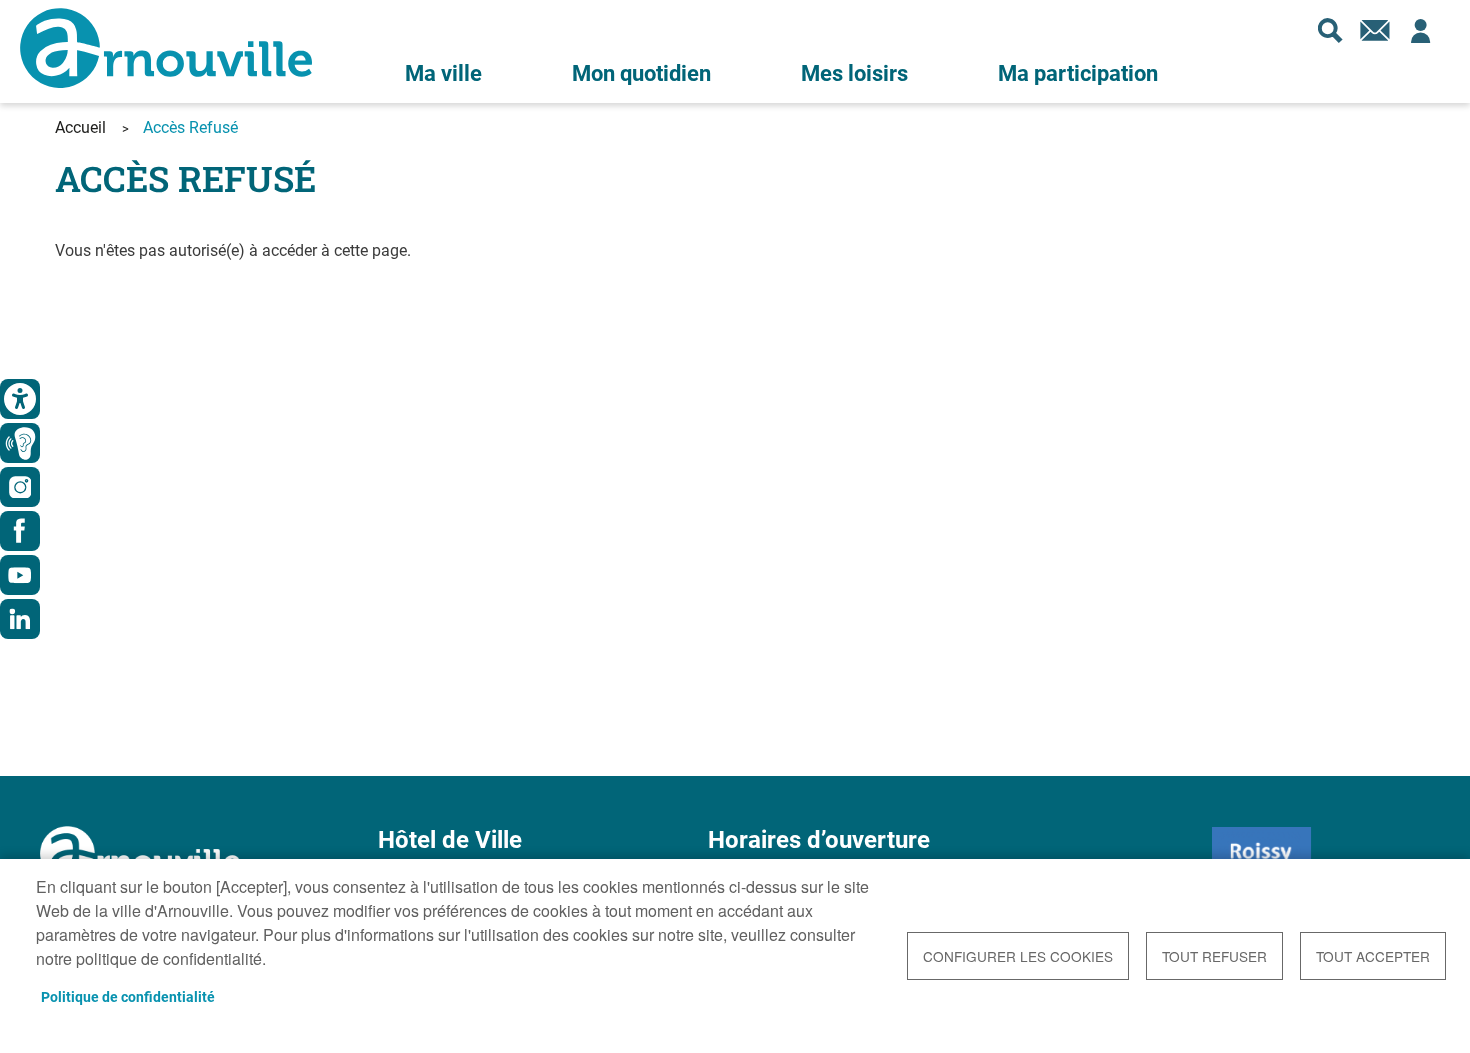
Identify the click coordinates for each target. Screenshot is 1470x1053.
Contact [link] (1375, 30)
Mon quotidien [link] (641, 73)
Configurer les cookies (1018, 956)
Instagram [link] (20, 487)
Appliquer (1330, 30)
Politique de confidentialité (128, 997)
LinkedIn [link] (20, 619)
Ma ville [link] (443, 73)
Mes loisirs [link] (854, 73)
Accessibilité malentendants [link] (20, 443)
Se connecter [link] (1420, 30)
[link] (20, 399)
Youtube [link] (20, 575)
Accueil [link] (80, 127)
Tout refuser (1214, 956)
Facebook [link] (20, 531)
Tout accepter (1373, 956)
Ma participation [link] (1078, 73)
